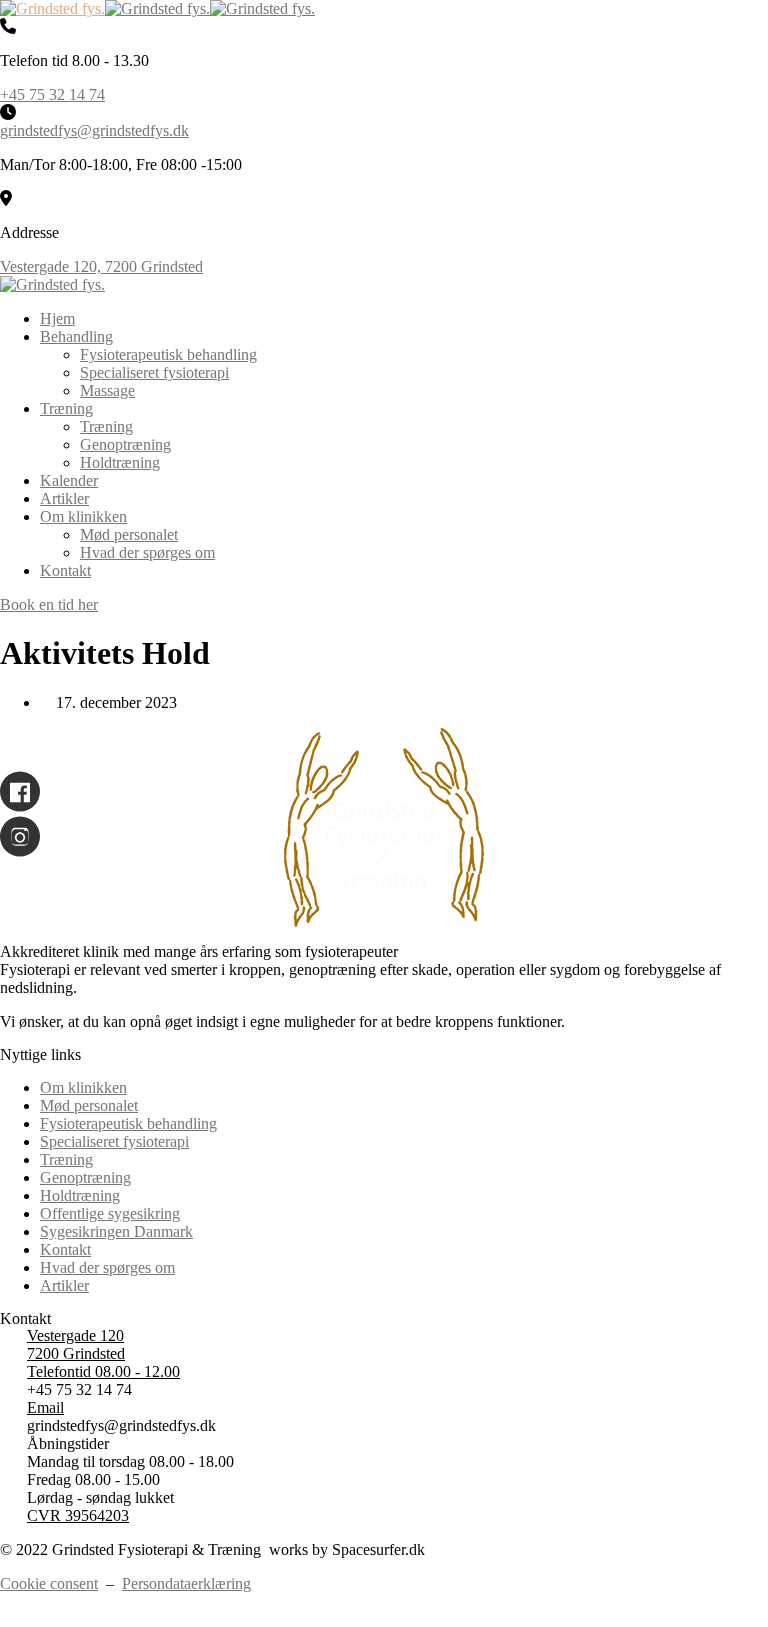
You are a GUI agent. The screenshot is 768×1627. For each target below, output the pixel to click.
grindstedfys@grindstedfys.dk (94, 130)
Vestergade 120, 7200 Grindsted (101, 266)
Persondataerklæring (186, 1583)
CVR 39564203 (78, 1515)
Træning (66, 408)
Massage (107, 390)
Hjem (57, 318)
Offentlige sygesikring (110, 1213)
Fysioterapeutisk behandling (168, 354)
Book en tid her (49, 604)
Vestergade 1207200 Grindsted (76, 1344)
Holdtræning (120, 462)
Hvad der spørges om (147, 552)
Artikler (64, 498)
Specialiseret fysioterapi (154, 372)
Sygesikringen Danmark (116, 1231)
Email (45, 1407)
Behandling (76, 336)
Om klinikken (83, 516)
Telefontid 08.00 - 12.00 (103, 1371)
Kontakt (65, 570)
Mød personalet (129, 534)
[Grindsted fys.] (52, 8)
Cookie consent (49, 1583)
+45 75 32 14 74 (52, 94)
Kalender (69, 480)
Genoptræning (125, 444)
